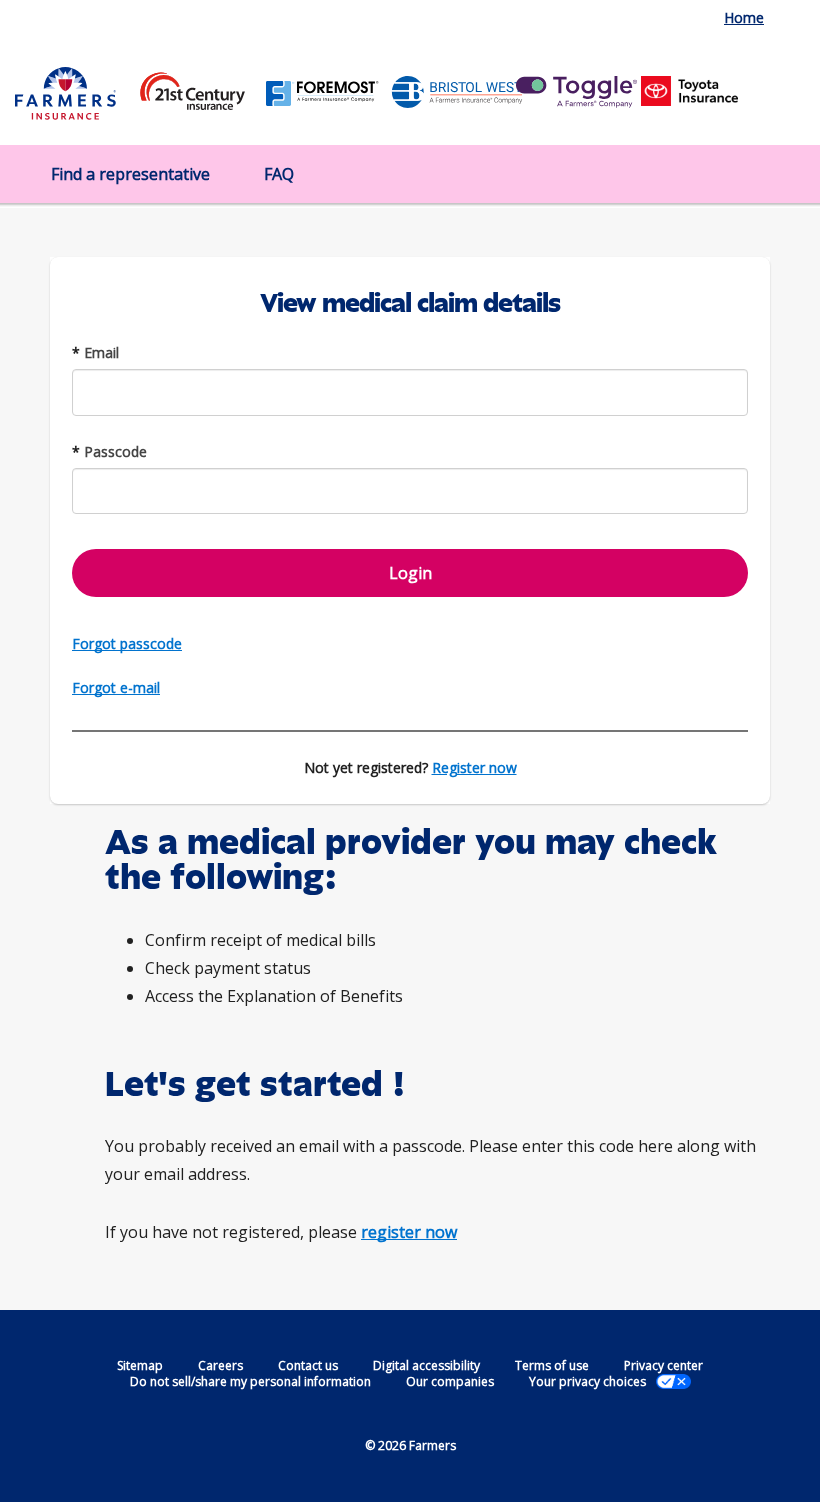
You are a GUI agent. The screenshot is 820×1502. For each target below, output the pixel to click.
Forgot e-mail (116, 687)
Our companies (450, 1381)
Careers (220, 1365)
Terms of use (552, 1365)
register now (409, 1232)
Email (95, 352)
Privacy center (663, 1365)
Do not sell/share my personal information (250, 1381)
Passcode (109, 451)
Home (744, 17)
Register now (474, 767)
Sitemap (140, 1365)
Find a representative (130, 174)
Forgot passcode (127, 643)
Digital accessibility (426, 1365)
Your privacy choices (587, 1381)
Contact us (308, 1365)
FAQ (279, 174)
